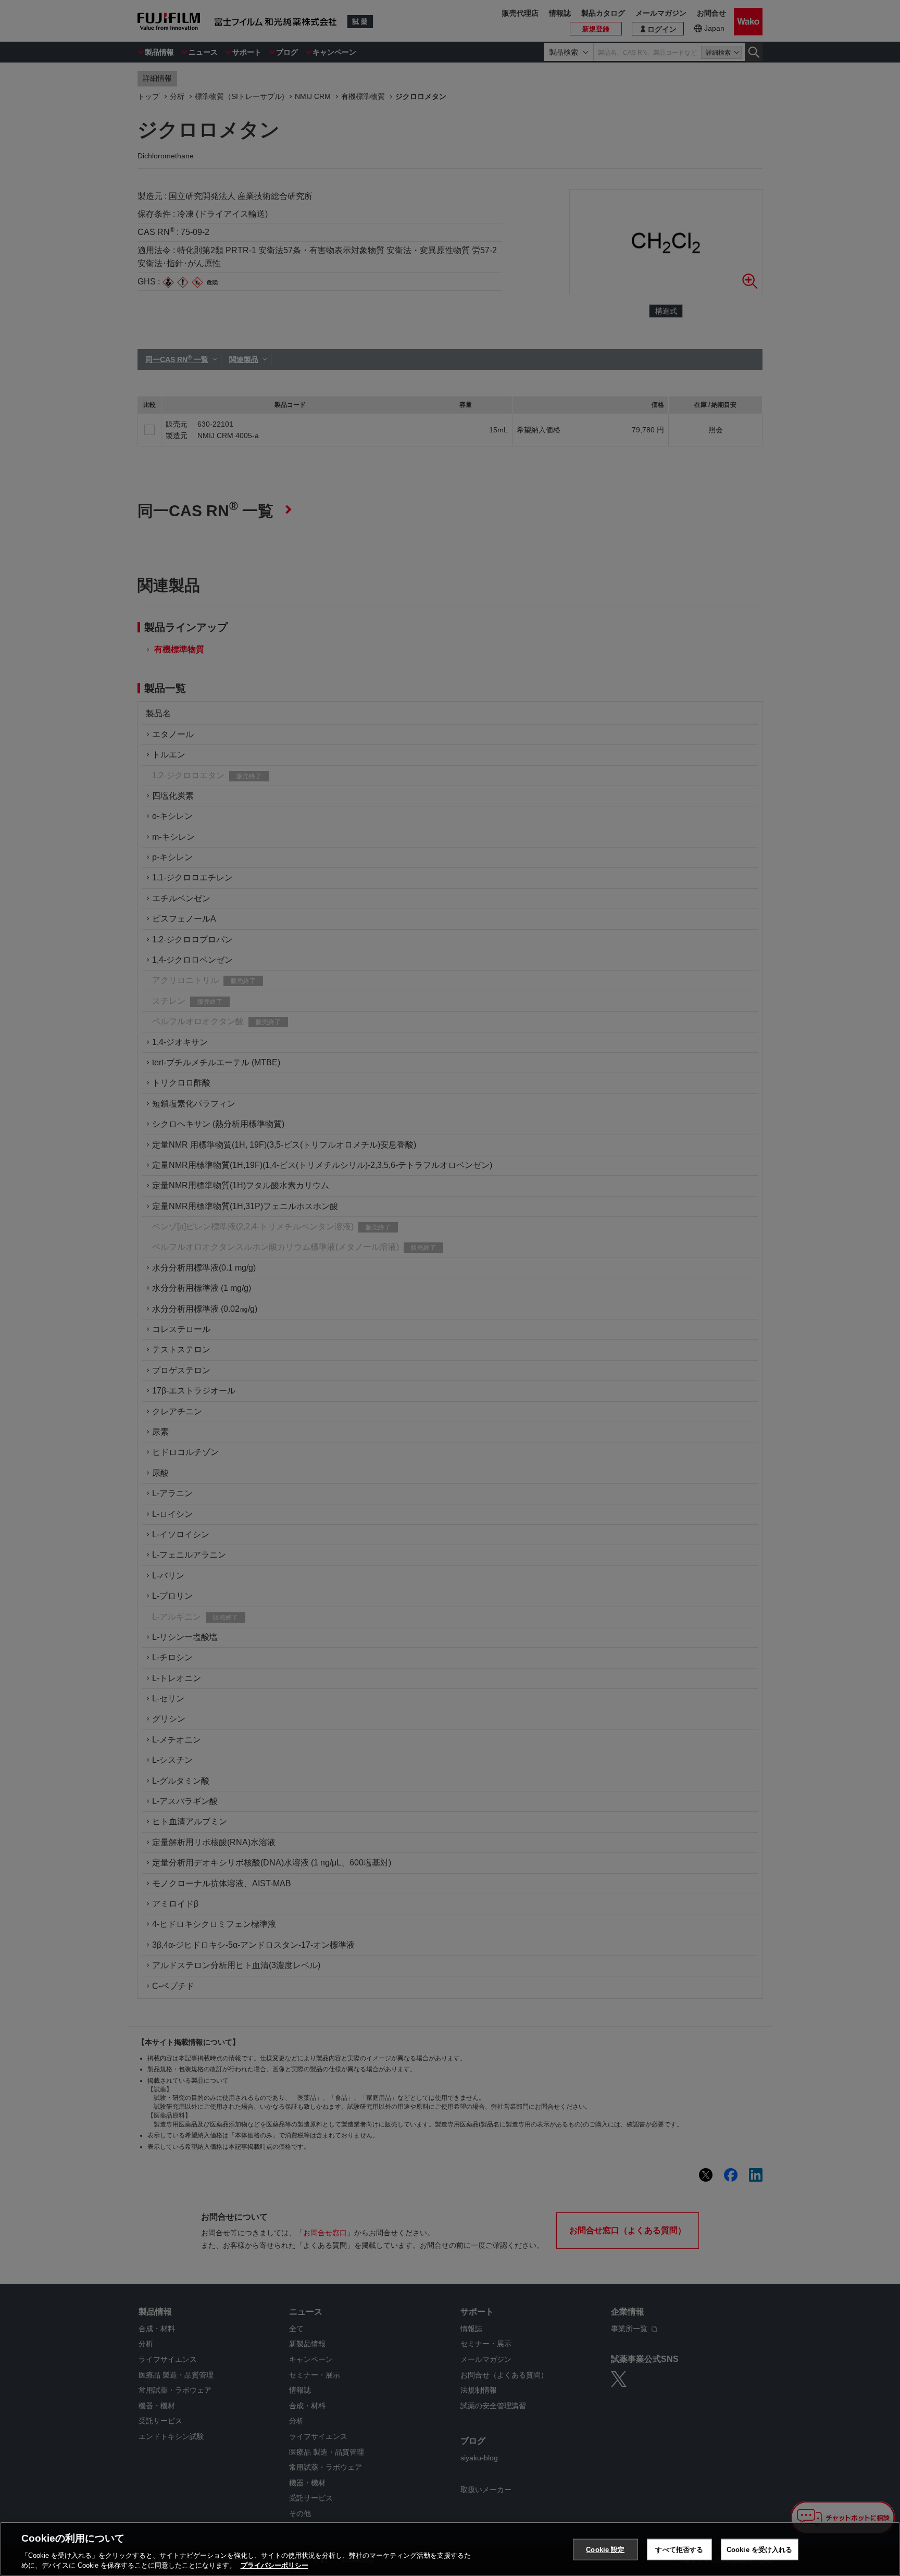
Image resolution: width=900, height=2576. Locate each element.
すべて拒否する (679, 2550)
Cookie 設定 (605, 2550)
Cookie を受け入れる (760, 2550)
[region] (450, 2549)
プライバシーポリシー (274, 2565)
